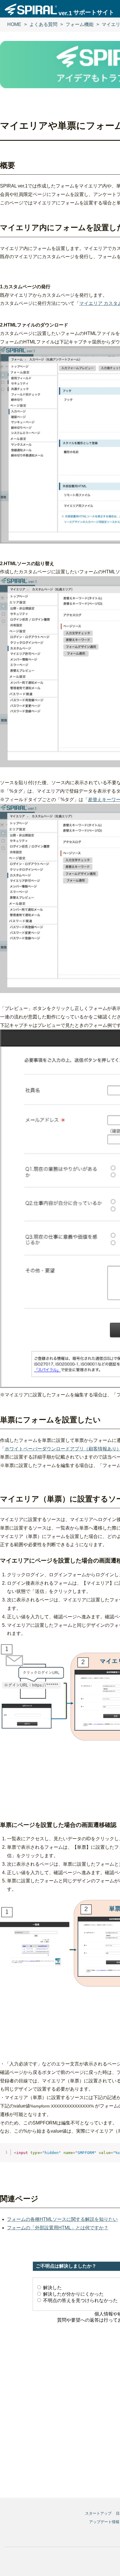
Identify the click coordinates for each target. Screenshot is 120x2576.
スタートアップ (98, 2513)
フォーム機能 (80, 24)
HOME (14, 24)
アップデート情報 (104, 2522)
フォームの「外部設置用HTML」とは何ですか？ (58, 2228)
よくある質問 (43, 24)
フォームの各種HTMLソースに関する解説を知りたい (62, 2219)
